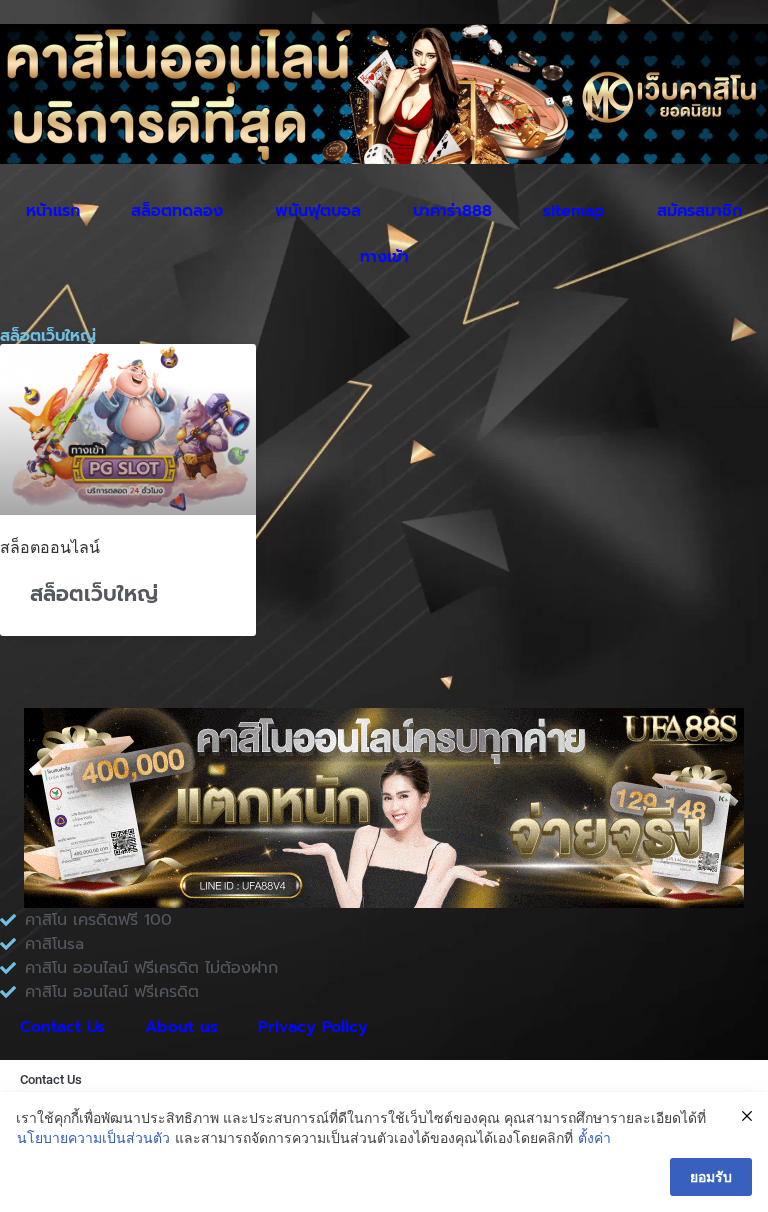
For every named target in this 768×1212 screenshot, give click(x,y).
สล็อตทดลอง (177, 211)
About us (181, 1027)
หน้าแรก (53, 211)
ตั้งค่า (594, 1137)
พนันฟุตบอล (318, 211)
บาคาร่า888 (452, 211)
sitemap (574, 211)
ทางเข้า (384, 257)
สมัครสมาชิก (699, 211)
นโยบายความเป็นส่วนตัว (93, 1137)
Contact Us (62, 1027)
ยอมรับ (711, 1176)
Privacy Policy (313, 1027)
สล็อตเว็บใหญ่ (94, 594)
